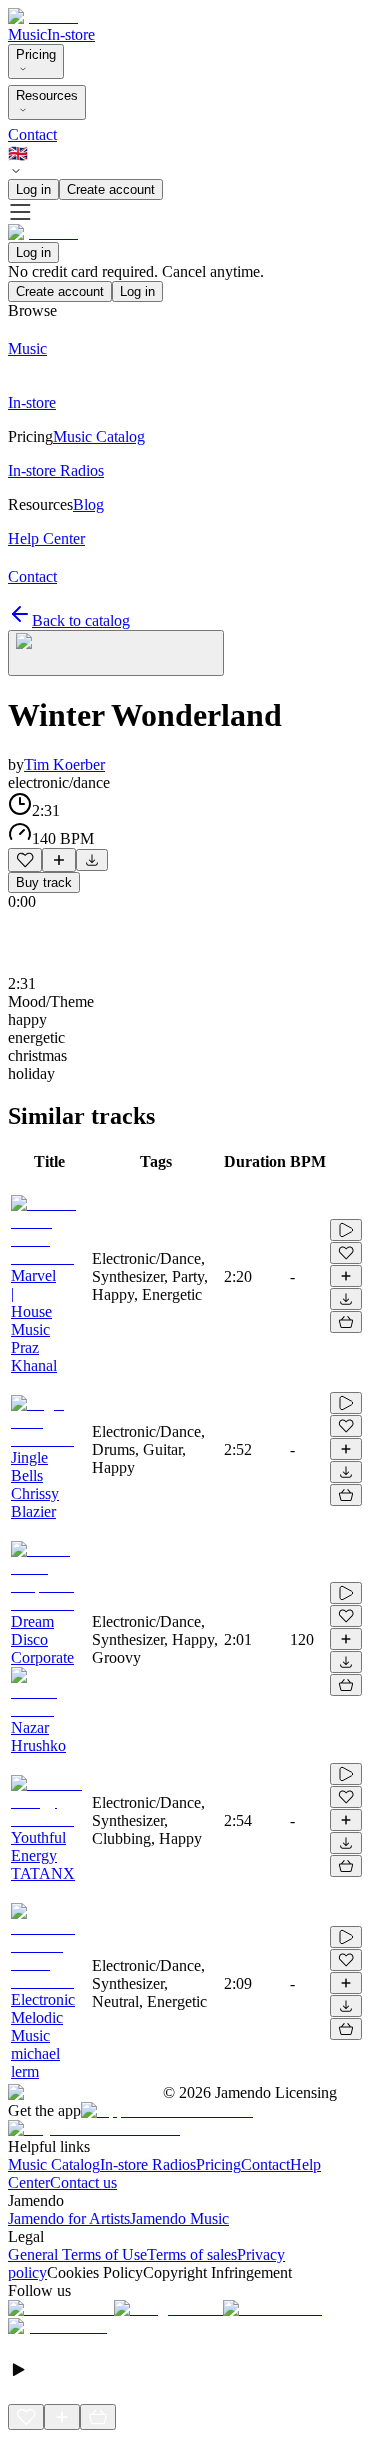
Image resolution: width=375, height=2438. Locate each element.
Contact (32, 134)
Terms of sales (192, 2254)
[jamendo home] (43, 16)
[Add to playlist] (59, 860)
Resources (47, 95)
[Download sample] (92, 860)
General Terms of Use (77, 2254)
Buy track (44, 882)
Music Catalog (54, 2164)
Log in (33, 189)
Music (27, 34)
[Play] (116, 653)
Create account (111, 189)
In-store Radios (148, 2164)
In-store (71, 34)
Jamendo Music (179, 2218)
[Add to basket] (346, 1322)
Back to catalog (81, 620)
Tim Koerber (64, 764)
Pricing (36, 54)
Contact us (83, 2182)
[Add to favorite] (25, 860)
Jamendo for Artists (69, 2218)
